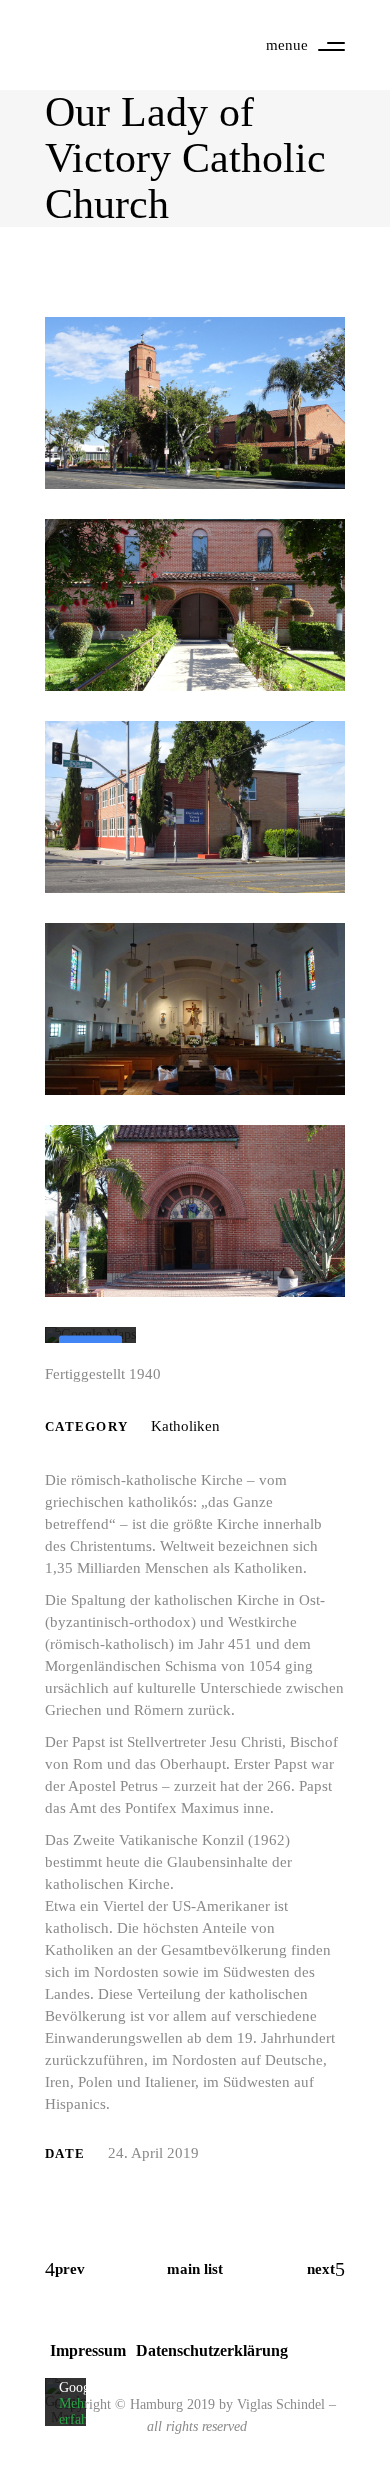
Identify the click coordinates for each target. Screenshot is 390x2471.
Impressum (88, 2350)
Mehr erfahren (82, 2412)
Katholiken (185, 1426)
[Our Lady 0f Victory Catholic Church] (195, 403)
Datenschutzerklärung (212, 2350)
